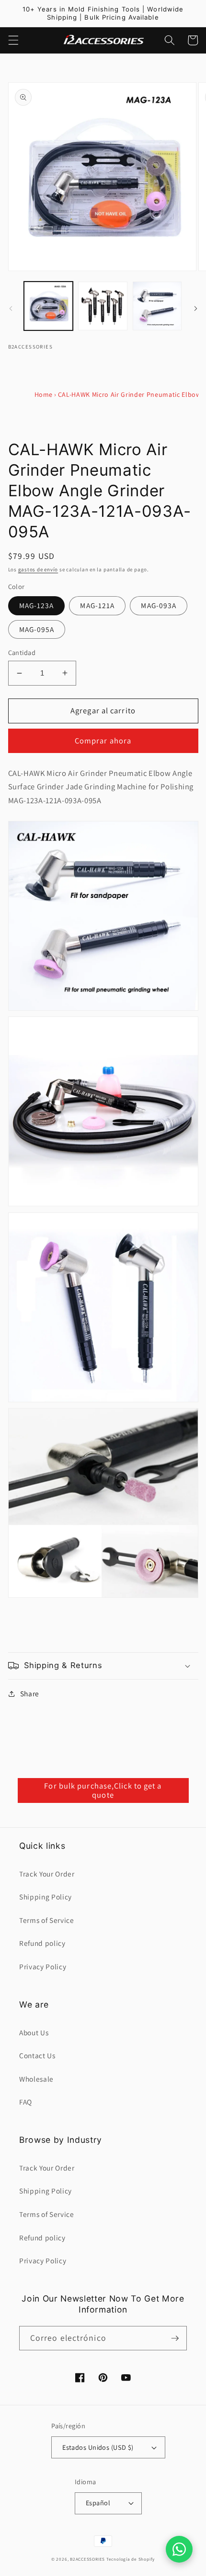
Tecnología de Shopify (131, 2559)
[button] (13, 40)
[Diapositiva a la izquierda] (11, 309)
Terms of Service (47, 1920)
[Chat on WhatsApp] (179, 2549)
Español (98, 2503)
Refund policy (42, 1943)
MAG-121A (97, 605)
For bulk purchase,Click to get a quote (103, 1790)
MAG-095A (37, 629)
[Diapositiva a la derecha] (195, 309)
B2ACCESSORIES (87, 2559)
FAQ (26, 2102)
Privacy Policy (43, 1966)
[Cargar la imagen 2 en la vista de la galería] (103, 306)
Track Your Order (47, 1874)
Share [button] (30, 1693)
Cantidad (22, 652)
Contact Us (37, 2055)
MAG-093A (159, 605)
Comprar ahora (103, 741)
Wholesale (36, 2079)
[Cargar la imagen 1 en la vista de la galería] (49, 306)
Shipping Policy (46, 1897)
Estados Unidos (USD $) (98, 2447)
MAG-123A (37, 605)
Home (44, 394)
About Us (34, 2032)
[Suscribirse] (175, 2338)
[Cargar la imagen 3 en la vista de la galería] (157, 306)
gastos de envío (38, 569)
